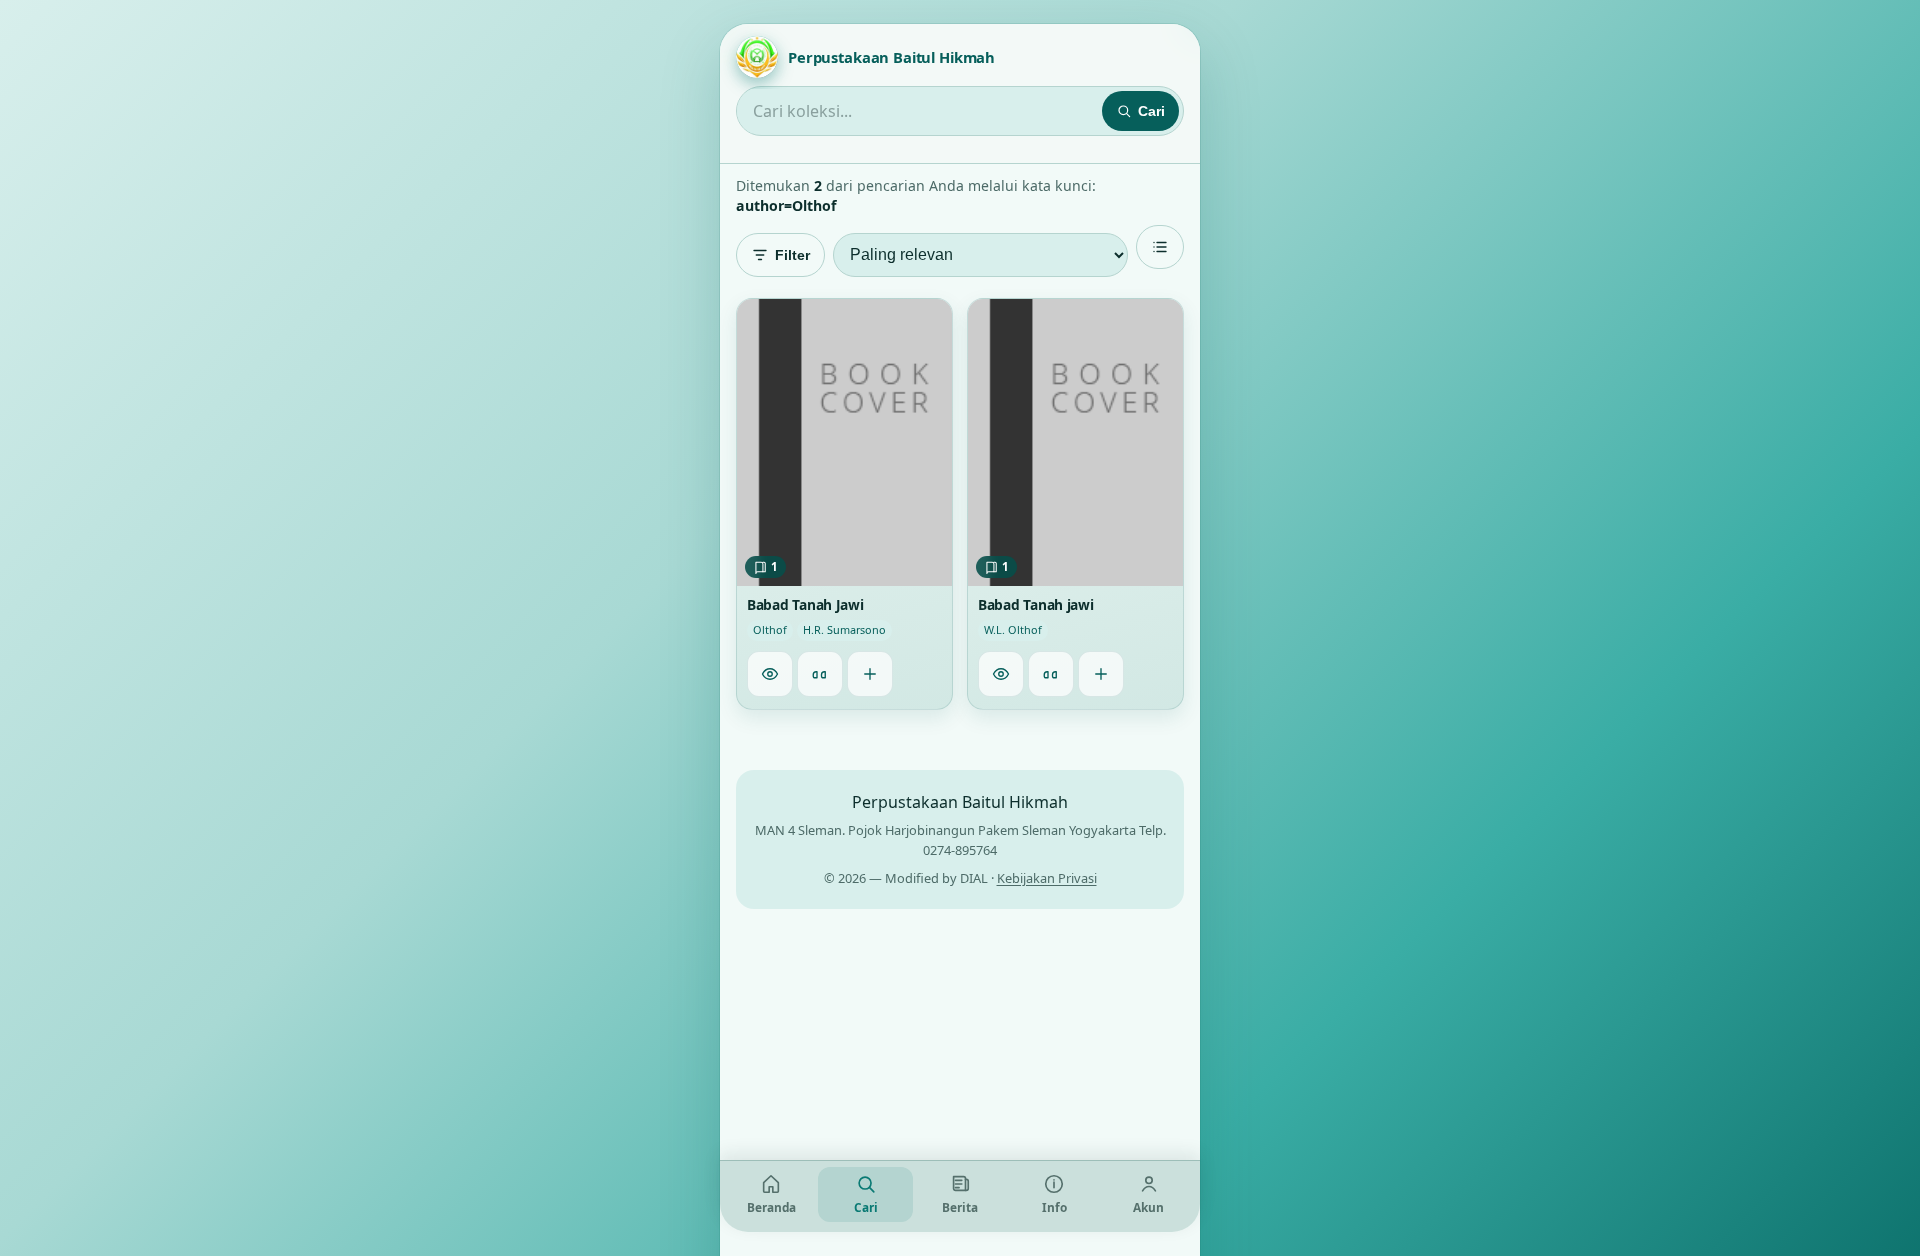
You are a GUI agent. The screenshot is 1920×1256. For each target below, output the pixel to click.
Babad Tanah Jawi (805, 605)
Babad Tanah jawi (1036, 605)
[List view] (1160, 247)
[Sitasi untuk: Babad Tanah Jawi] (820, 674)
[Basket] (870, 674)
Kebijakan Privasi (1047, 878)
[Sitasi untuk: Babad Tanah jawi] (1051, 674)
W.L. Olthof (1013, 630)
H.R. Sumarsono (844, 630)
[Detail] (770, 674)
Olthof (770, 630)
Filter (792, 255)
